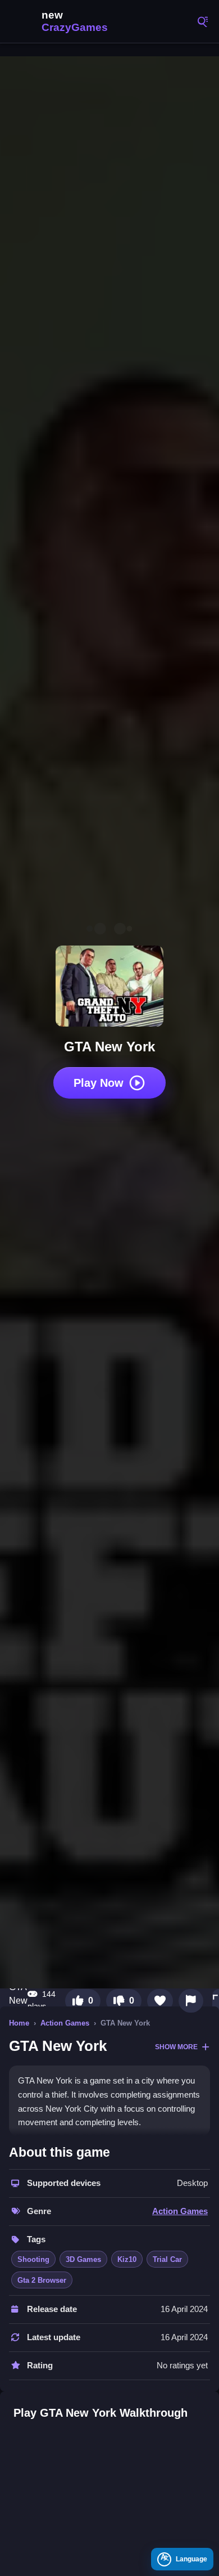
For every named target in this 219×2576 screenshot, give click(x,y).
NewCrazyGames (62, 21)
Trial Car (167, 2259)
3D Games (83, 2259)
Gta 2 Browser (42, 2280)
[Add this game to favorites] (160, 2001)
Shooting (33, 2259)
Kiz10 (127, 2259)
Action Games (65, 2023)
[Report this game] (191, 2001)
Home (19, 2023)
